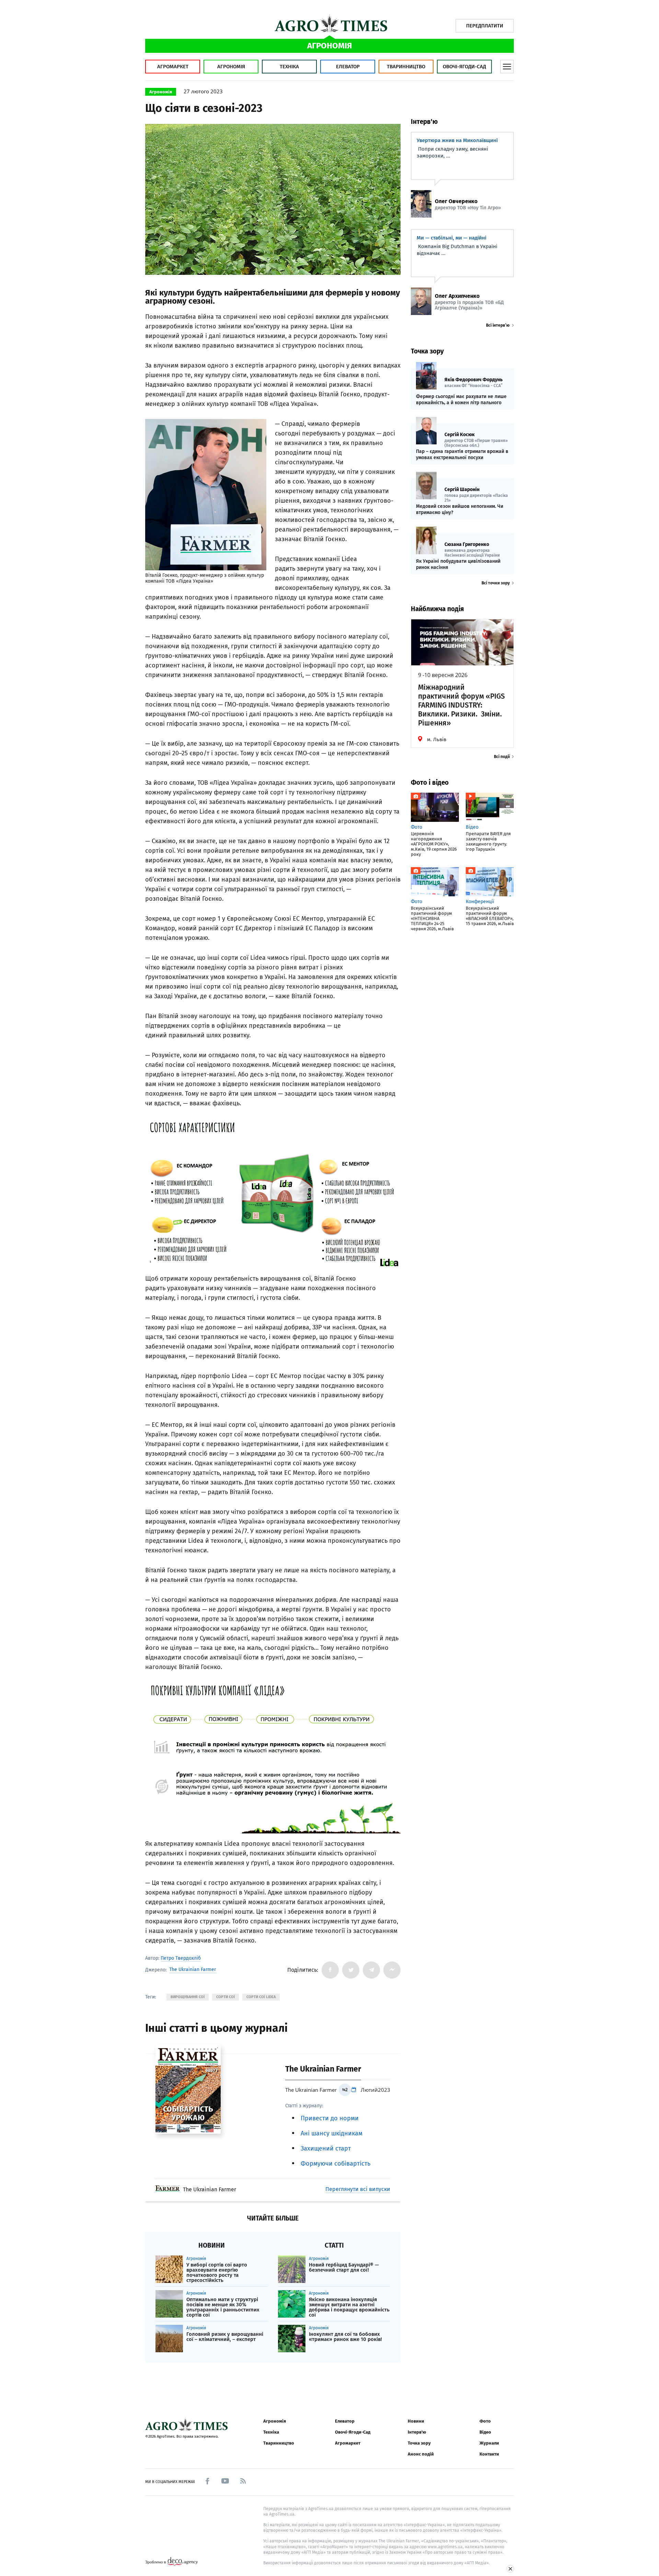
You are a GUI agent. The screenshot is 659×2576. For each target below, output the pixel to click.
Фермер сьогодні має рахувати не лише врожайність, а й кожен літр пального (461, 400)
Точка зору (419, 2443)
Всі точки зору (496, 583)
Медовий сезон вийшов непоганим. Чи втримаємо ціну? (460, 509)
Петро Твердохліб (181, 1958)
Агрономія (231, 67)
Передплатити (485, 26)
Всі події (502, 757)
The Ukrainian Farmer (193, 1970)
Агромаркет (173, 67)
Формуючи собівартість (336, 2164)
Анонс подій (421, 2454)
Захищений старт (326, 2148)
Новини (416, 2421)
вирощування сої (188, 1997)
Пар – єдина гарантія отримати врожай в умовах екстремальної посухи (462, 454)
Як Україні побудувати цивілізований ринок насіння (458, 564)
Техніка (289, 67)
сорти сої (226, 1997)
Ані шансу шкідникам (332, 2133)
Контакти (489, 2454)
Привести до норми (330, 2118)
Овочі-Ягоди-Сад (464, 67)
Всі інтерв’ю (498, 325)
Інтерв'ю (417, 2432)
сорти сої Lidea (261, 1997)
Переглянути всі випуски (358, 2189)
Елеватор (348, 67)
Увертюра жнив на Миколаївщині (457, 140)
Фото (485, 2421)
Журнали (489, 2443)
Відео (485, 2432)
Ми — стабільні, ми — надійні (452, 238)
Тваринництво (406, 67)
